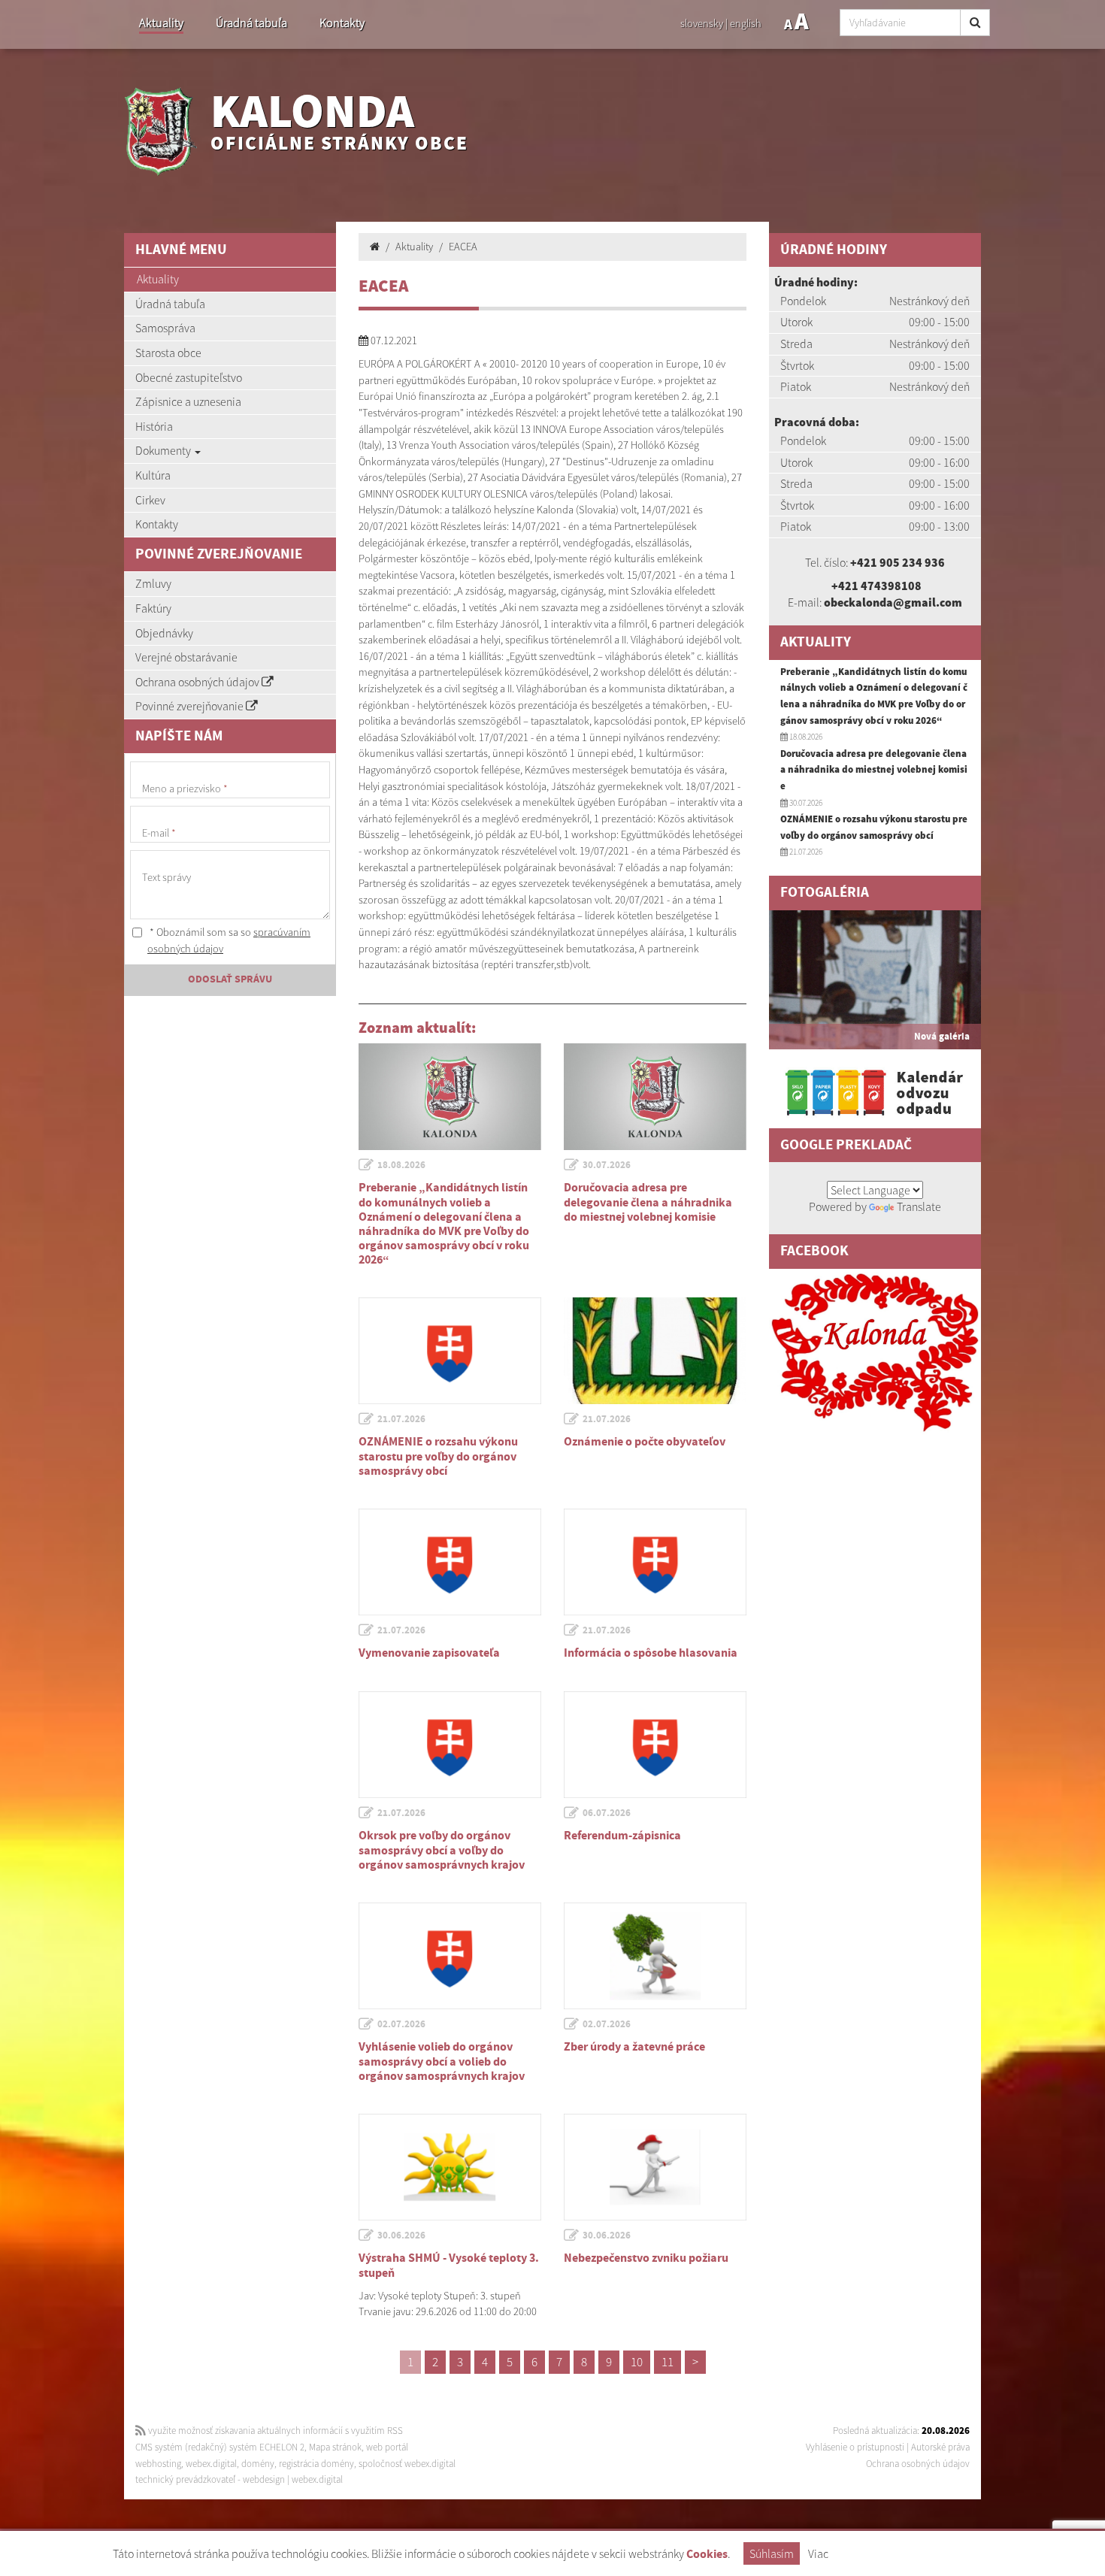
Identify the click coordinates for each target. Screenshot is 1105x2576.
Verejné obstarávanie (186, 657)
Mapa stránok (335, 2447)
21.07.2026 (401, 1419)
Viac (818, 2553)
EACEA (463, 247)
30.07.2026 (607, 1165)
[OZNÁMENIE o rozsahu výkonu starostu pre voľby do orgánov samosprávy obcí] (450, 1351)
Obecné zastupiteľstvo (189, 377)
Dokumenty (164, 450)
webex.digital (211, 2464)
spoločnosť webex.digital (407, 2464)
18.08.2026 (401, 1165)
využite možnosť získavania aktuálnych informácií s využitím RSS (274, 2431)
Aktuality (161, 23)
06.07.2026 (607, 1813)
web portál (387, 2447)
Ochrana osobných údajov (198, 682)
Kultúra (153, 475)
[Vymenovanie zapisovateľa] (450, 1562)
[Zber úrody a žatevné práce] (655, 1956)
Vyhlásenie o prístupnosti (855, 2447)
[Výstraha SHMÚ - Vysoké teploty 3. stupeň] (450, 2167)
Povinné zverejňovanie (191, 706)
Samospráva (165, 328)
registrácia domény (316, 2464)
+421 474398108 (876, 586)
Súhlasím (772, 2553)
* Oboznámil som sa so (229, 940)
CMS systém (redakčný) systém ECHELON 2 (220, 2447)
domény (258, 2464)
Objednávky (164, 633)
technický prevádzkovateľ (185, 2479)
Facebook (814, 1251)
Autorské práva (940, 2447)
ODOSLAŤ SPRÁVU (230, 979)
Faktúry (153, 608)
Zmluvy (153, 583)
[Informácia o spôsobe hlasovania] (655, 1562)
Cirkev (150, 500)
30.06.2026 (401, 2235)
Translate (919, 1206)
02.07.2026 (401, 2024)
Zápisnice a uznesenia (188, 401)
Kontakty (342, 23)
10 (637, 2362)
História (154, 426)
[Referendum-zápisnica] (655, 1745)
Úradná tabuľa (251, 23)
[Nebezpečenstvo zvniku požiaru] (655, 2167)
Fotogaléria (825, 893)
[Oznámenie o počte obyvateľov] (655, 1351)
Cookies (707, 2555)
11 (668, 2362)
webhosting (158, 2464)
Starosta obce (168, 353)
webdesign (264, 2479)
